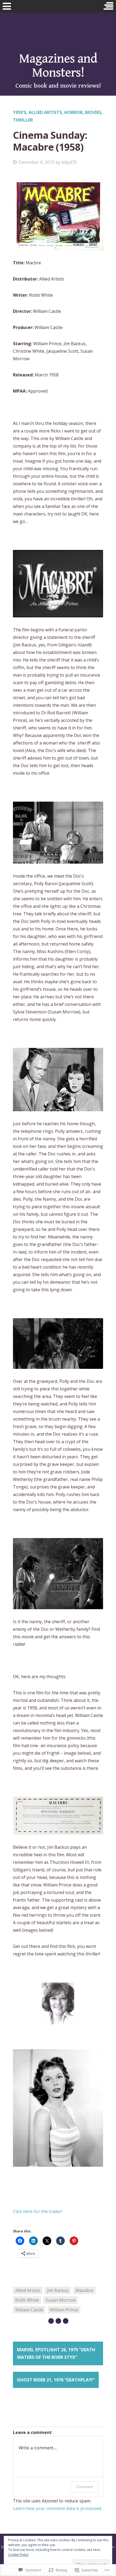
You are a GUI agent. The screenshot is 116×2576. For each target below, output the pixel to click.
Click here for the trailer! (37, 2211)
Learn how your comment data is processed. (57, 2508)
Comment (84, 2487)
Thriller (23, 120)
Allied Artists (45, 112)
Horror (73, 112)
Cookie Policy (18, 2555)
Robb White (27, 2300)
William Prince (64, 2310)
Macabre (84, 2290)
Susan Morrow (61, 2300)
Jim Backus (58, 2290)
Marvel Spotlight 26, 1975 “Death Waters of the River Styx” (56, 2353)
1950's (20, 112)
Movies (93, 112)
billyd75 (69, 162)
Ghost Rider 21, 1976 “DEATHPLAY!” (56, 2380)
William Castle (29, 2310)
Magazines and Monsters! (58, 66)
